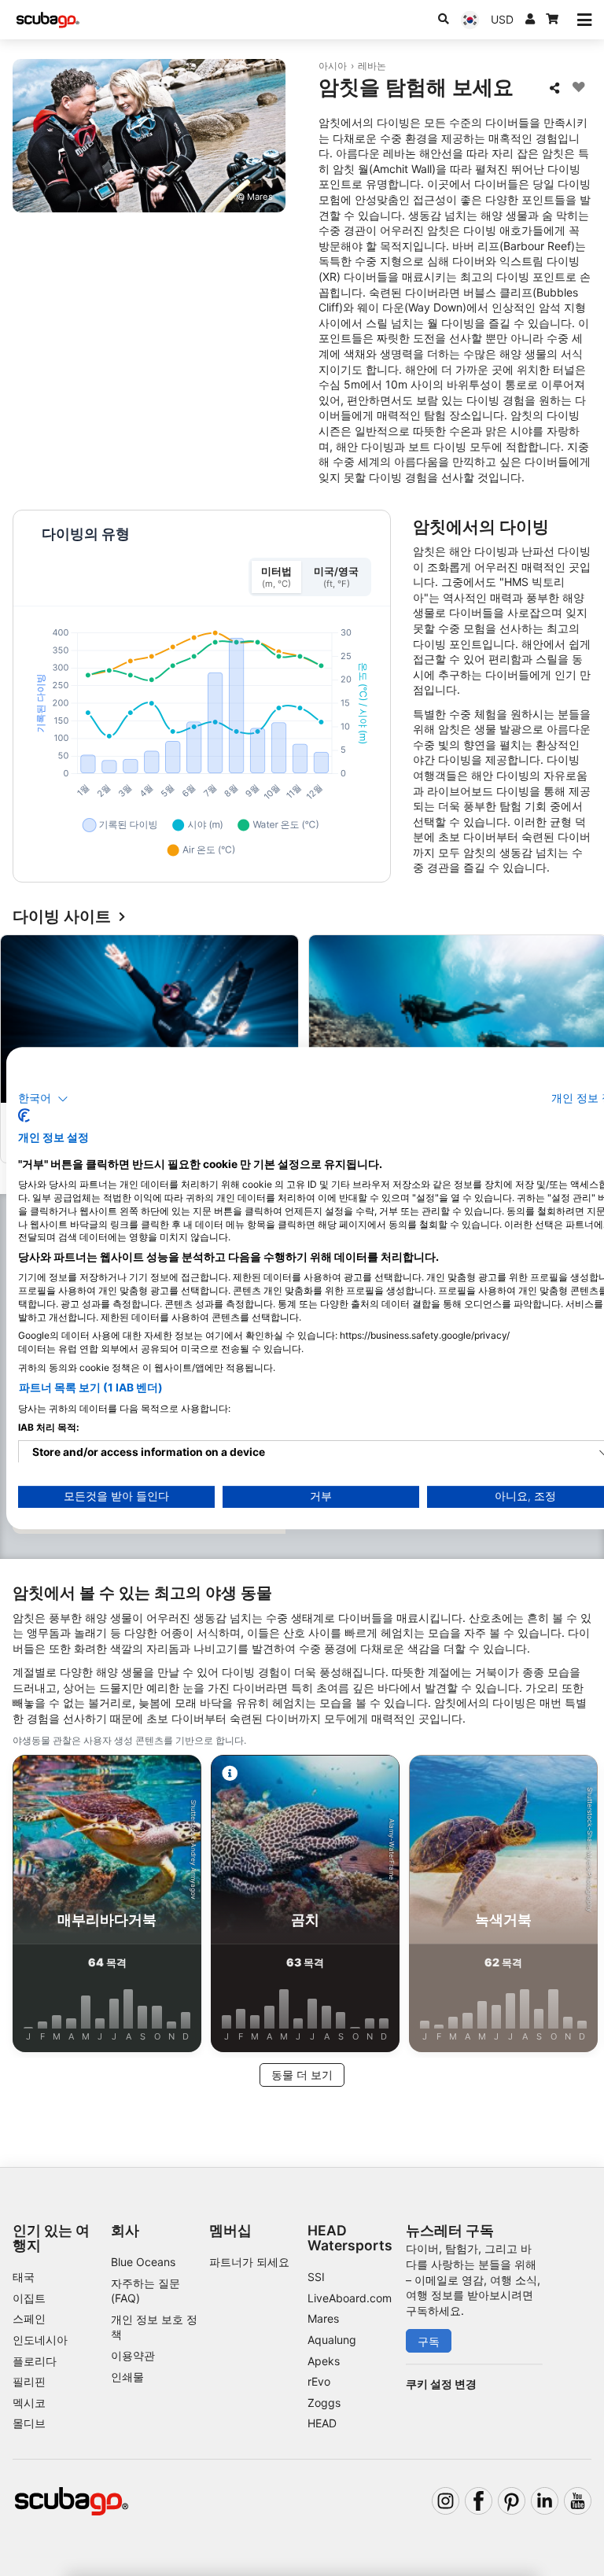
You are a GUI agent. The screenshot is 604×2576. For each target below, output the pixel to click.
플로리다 (35, 2361)
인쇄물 (127, 2377)
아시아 (333, 66)
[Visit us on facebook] (479, 2501)
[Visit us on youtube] (578, 2501)
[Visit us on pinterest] (512, 2501)
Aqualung (332, 2340)
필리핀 (29, 2381)
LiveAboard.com (350, 2298)
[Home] (48, 20)
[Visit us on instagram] (446, 2501)
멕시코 (29, 2403)
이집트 (29, 2298)
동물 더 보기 (302, 2075)
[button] (43, 1099)
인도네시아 (40, 2340)
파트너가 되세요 (249, 2262)
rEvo (319, 2381)
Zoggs (324, 2403)
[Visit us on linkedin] (545, 2501)
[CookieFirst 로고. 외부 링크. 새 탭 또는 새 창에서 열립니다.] (24, 1115)
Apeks (324, 2361)
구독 (429, 2341)
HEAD (322, 2423)
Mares (323, 2318)
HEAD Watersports (350, 2238)
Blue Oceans (143, 2262)
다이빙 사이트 (62, 917)
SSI (316, 2277)
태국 (24, 2277)
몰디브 (29, 2423)
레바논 (372, 66)
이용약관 (133, 2355)
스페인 (29, 2318)
